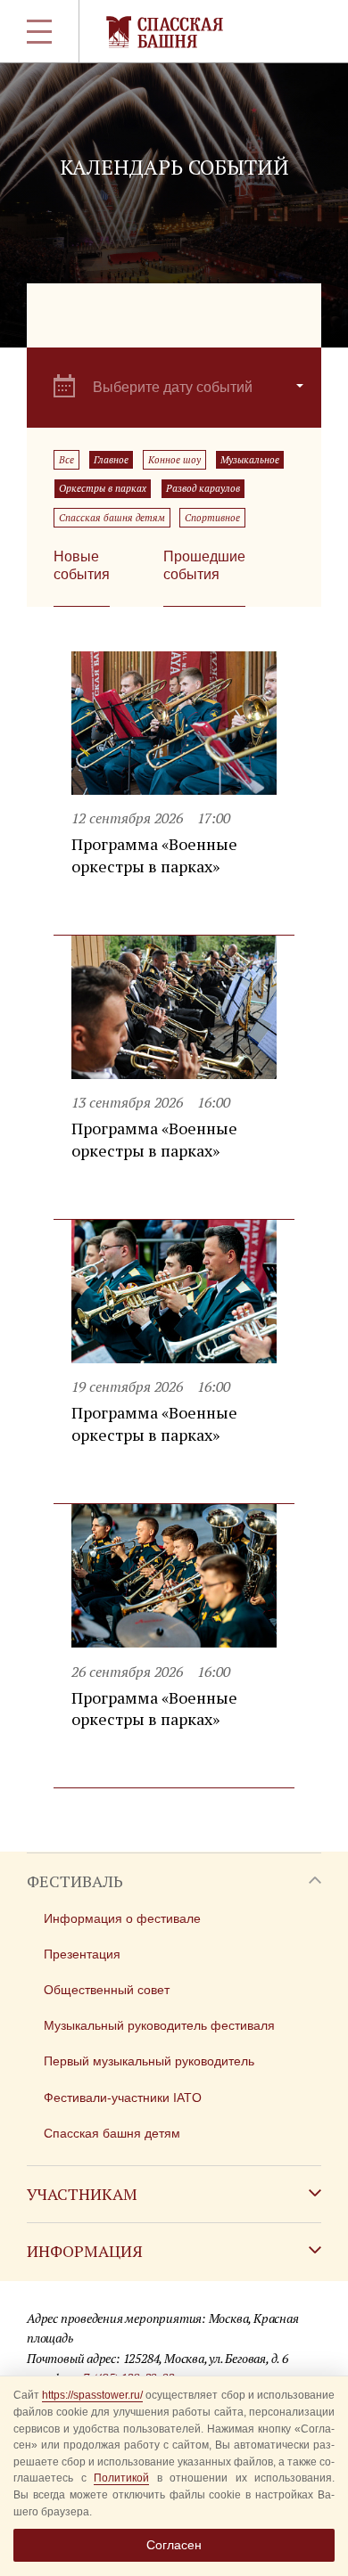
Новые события (82, 565)
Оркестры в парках (103, 488)
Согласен (174, 2545)
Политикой (121, 2478)
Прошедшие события (204, 565)
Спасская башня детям (112, 518)
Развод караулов (203, 488)
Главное (111, 460)
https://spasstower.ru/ (92, 2395)
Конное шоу (174, 460)
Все (66, 460)
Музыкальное (250, 460)
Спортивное (212, 518)
